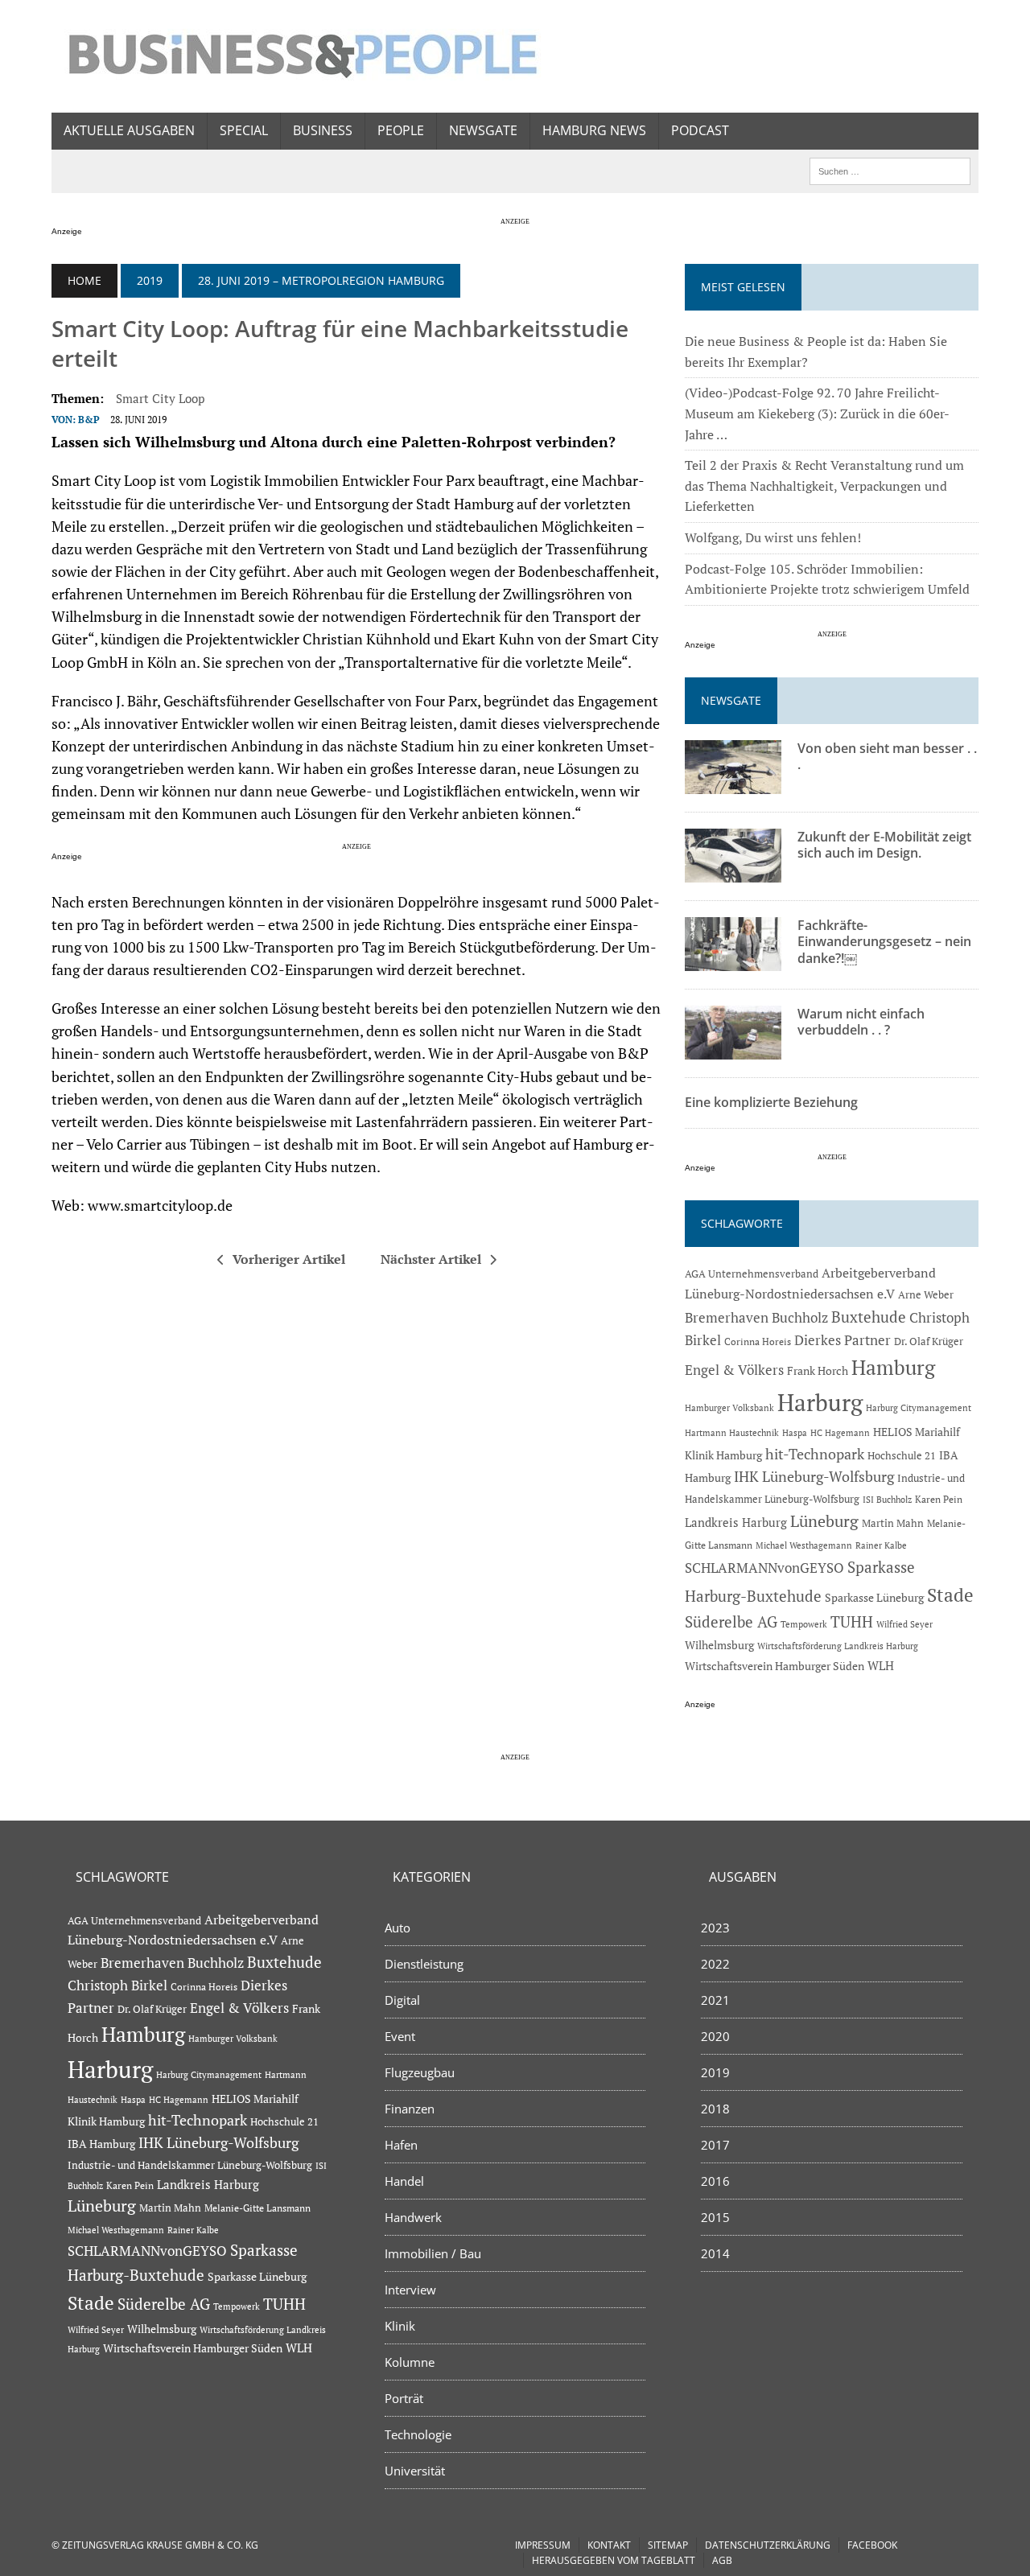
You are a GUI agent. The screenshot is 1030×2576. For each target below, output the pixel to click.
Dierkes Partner (843, 1340)
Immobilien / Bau (433, 2253)
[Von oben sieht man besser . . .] (733, 783)
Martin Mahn (893, 1523)
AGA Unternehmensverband (752, 1274)
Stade (950, 1595)
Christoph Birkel (117, 1985)
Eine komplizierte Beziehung (771, 1102)
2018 (715, 2109)
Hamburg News (594, 130)
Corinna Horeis (758, 1341)
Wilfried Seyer (904, 1624)
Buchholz (800, 1318)
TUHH (852, 1622)
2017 (715, 2145)
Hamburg (893, 1367)
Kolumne (410, 2362)
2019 (150, 280)
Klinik (400, 2326)
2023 (715, 1928)
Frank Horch (818, 1371)
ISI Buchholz (887, 1499)
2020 (715, 2036)
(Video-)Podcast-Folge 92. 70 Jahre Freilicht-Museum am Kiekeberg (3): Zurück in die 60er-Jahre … (817, 413)
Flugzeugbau (420, 2072)
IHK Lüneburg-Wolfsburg (814, 1477)
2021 (715, 2000)
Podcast (700, 130)
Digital (402, 2000)
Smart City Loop (160, 398)
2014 (715, 2253)
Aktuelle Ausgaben (129, 130)
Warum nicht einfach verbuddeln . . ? (861, 1022)
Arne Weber (926, 1295)
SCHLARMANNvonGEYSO (764, 1568)
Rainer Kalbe (881, 1545)
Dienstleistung (424, 1964)
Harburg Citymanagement (919, 1408)
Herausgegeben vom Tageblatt (614, 2560)
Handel (404, 2181)
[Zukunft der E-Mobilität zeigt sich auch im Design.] (733, 871)
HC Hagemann (840, 1433)
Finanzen (410, 2109)
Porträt (404, 2398)
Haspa (795, 1432)
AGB (722, 2560)
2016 (715, 2181)
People (401, 130)
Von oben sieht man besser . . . (887, 757)
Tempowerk (804, 1624)
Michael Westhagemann (804, 1545)
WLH (881, 1666)
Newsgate (483, 130)
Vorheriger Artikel (289, 1259)
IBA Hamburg (101, 2144)
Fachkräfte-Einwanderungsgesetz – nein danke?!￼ (884, 942)
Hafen (401, 2145)
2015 (715, 2217)
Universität (415, 2471)
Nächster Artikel (431, 1259)
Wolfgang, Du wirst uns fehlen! (773, 537)
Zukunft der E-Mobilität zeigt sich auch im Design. (884, 845)
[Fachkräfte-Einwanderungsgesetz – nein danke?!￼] (733, 960)
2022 (715, 1964)
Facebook (872, 2545)
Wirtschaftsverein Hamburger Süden (775, 1666)
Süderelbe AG (731, 1621)
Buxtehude (869, 1317)
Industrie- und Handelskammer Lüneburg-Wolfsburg (190, 2165)
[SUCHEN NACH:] (890, 170)
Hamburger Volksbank (729, 1408)
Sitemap (668, 2545)
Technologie (418, 2434)
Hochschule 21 (902, 1455)
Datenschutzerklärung (768, 2545)
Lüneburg (824, 1521)
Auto (398, 1928)
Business (323, 130)
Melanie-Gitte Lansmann (257, 2208)
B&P (89, 420)
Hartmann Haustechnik (732, 1432)
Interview (410, 2290)
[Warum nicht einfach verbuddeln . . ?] (733, 1048)
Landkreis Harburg (736, 1522)
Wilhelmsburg (719, 1645)
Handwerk (413, 2217)
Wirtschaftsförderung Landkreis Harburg (838, 1646)
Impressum (543, 2545)
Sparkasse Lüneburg (874, 1598)
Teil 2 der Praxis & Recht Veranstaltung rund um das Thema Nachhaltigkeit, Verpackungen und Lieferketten (824, 486)
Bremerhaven (727, 1318)
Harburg (820, 1402)
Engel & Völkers (734, 1370)
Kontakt (609, 2545)
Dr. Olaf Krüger (929, 1341)
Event (400, 2036)
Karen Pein (939, 1499)
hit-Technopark (815, 1454)
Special (244, 130)
